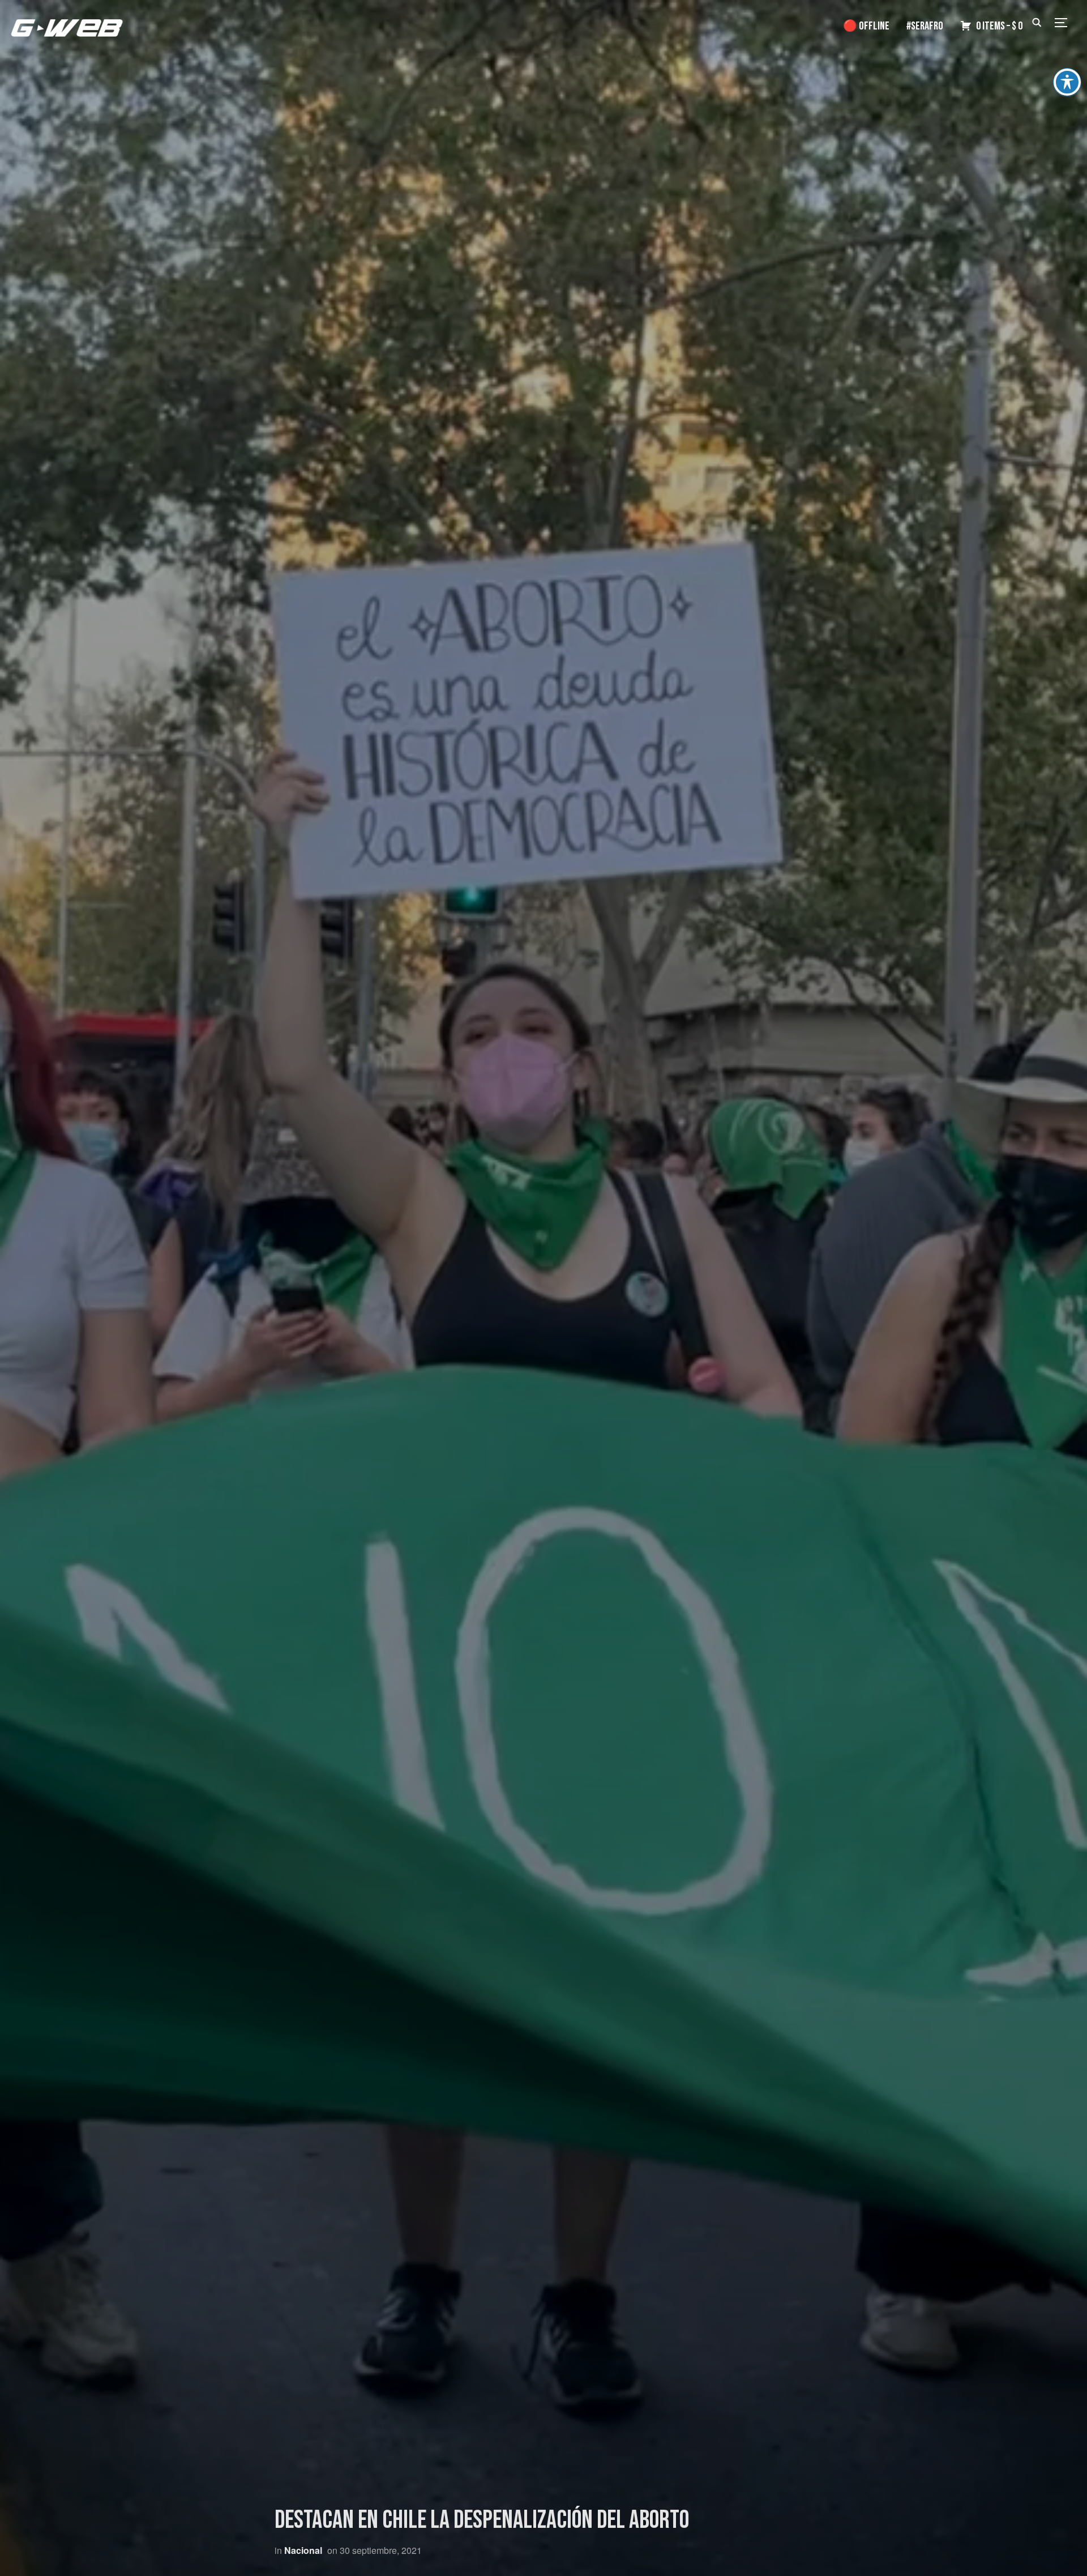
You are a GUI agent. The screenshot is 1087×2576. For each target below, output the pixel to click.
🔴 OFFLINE (866, 26)
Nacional (303, 2550)
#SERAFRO (925, 26)
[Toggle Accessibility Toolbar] (1067, 82)
